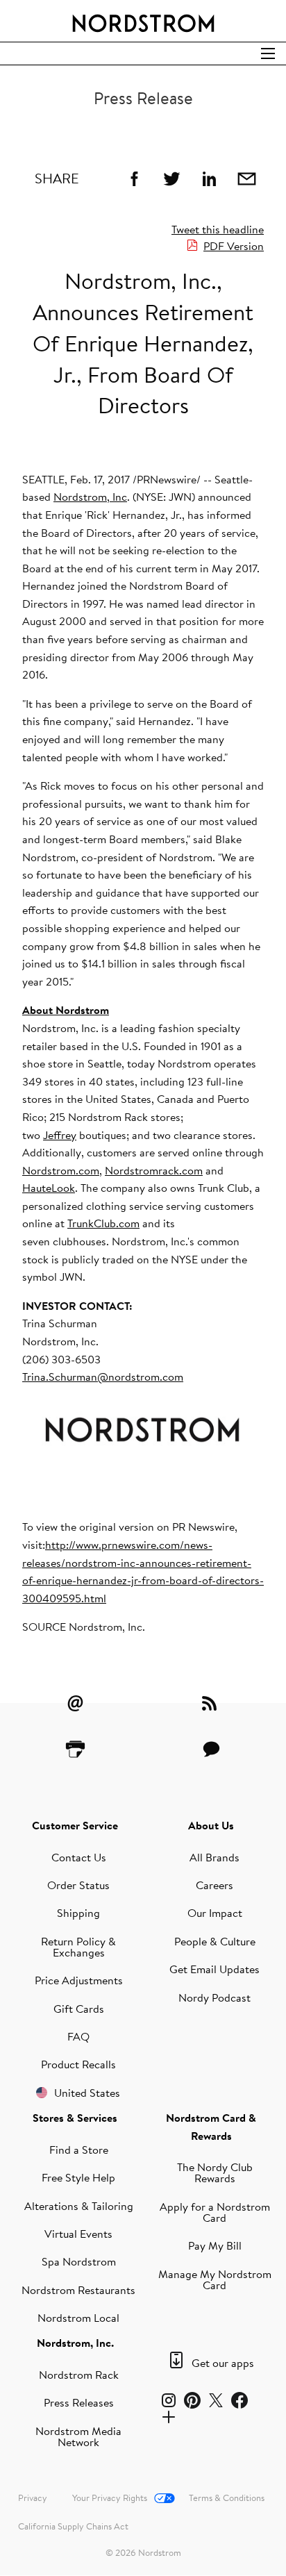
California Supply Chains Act (73, 2526)
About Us (211, 1825)
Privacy (33, 2498)
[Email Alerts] (75, 1703)
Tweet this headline (218, 229)
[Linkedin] (209, 178)
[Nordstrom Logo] (143, 21)
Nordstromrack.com (154, 1170)
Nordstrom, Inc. (75, 2343)
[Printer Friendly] (75, 1749)
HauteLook (49, 1188)
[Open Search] (268, 53)
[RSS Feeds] (211, 1703)
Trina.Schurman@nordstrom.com (103, 1377)
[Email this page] (246, 178)
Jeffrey (60, 1135)
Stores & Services (75, 2118)
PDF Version (234, 246)
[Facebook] (134, 178)
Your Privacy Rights (110, 2498)
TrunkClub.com (103, 1223)
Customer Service (75, 1825)
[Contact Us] (211, 1749)
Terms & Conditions (227, 2498)
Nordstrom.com (61, 1170)
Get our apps (223, 2363)
